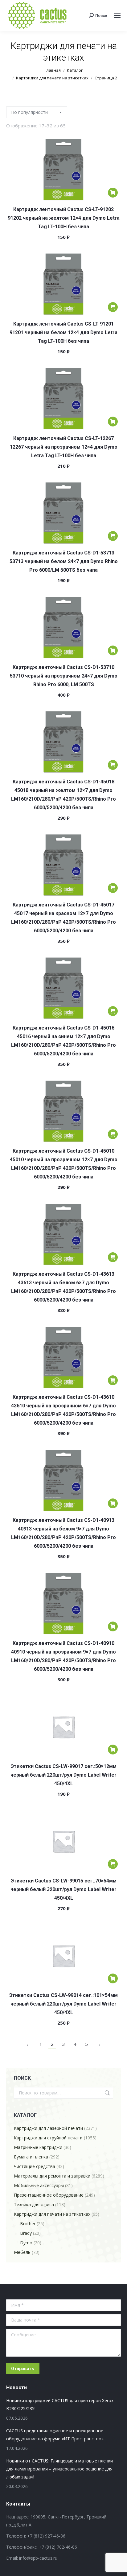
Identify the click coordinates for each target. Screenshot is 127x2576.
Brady (26, 2233)
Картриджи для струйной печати (48, 2138)
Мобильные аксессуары (39, 2185)
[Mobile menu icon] (117, 15)
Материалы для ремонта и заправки (52, 2176)
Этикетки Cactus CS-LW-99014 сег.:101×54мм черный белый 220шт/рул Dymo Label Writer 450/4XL (63, 2004)
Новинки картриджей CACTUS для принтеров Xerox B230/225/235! (60, 2404)
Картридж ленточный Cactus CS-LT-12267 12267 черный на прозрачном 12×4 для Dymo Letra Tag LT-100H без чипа (64, 447)
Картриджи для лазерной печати (48, 2128)
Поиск (107, 2093)
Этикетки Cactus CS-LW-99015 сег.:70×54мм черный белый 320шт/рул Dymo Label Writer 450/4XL (63, 1889)
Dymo (26, 2243)
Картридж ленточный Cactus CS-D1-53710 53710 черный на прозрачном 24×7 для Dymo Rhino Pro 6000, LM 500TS (64, 676)
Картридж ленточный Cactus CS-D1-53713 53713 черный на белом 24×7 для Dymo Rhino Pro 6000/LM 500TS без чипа (64, 561)
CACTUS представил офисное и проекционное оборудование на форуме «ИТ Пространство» (55, 2435)
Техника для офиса (34, 2204)
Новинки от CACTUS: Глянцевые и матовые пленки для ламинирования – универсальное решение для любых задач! (59, 2469)
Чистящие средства (35, 2166)
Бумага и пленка (31, 2157)
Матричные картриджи (38, 2147)
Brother (28, 2224)
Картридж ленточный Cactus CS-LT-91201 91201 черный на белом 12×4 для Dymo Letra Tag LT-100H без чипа (63, 332)
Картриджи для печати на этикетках (52, 2214)
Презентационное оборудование (49, 2195)
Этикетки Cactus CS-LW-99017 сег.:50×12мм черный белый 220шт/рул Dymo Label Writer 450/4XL (63, 1775)
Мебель (22, 2252)
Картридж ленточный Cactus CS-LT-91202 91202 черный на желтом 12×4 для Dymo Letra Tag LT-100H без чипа (64, 218)
